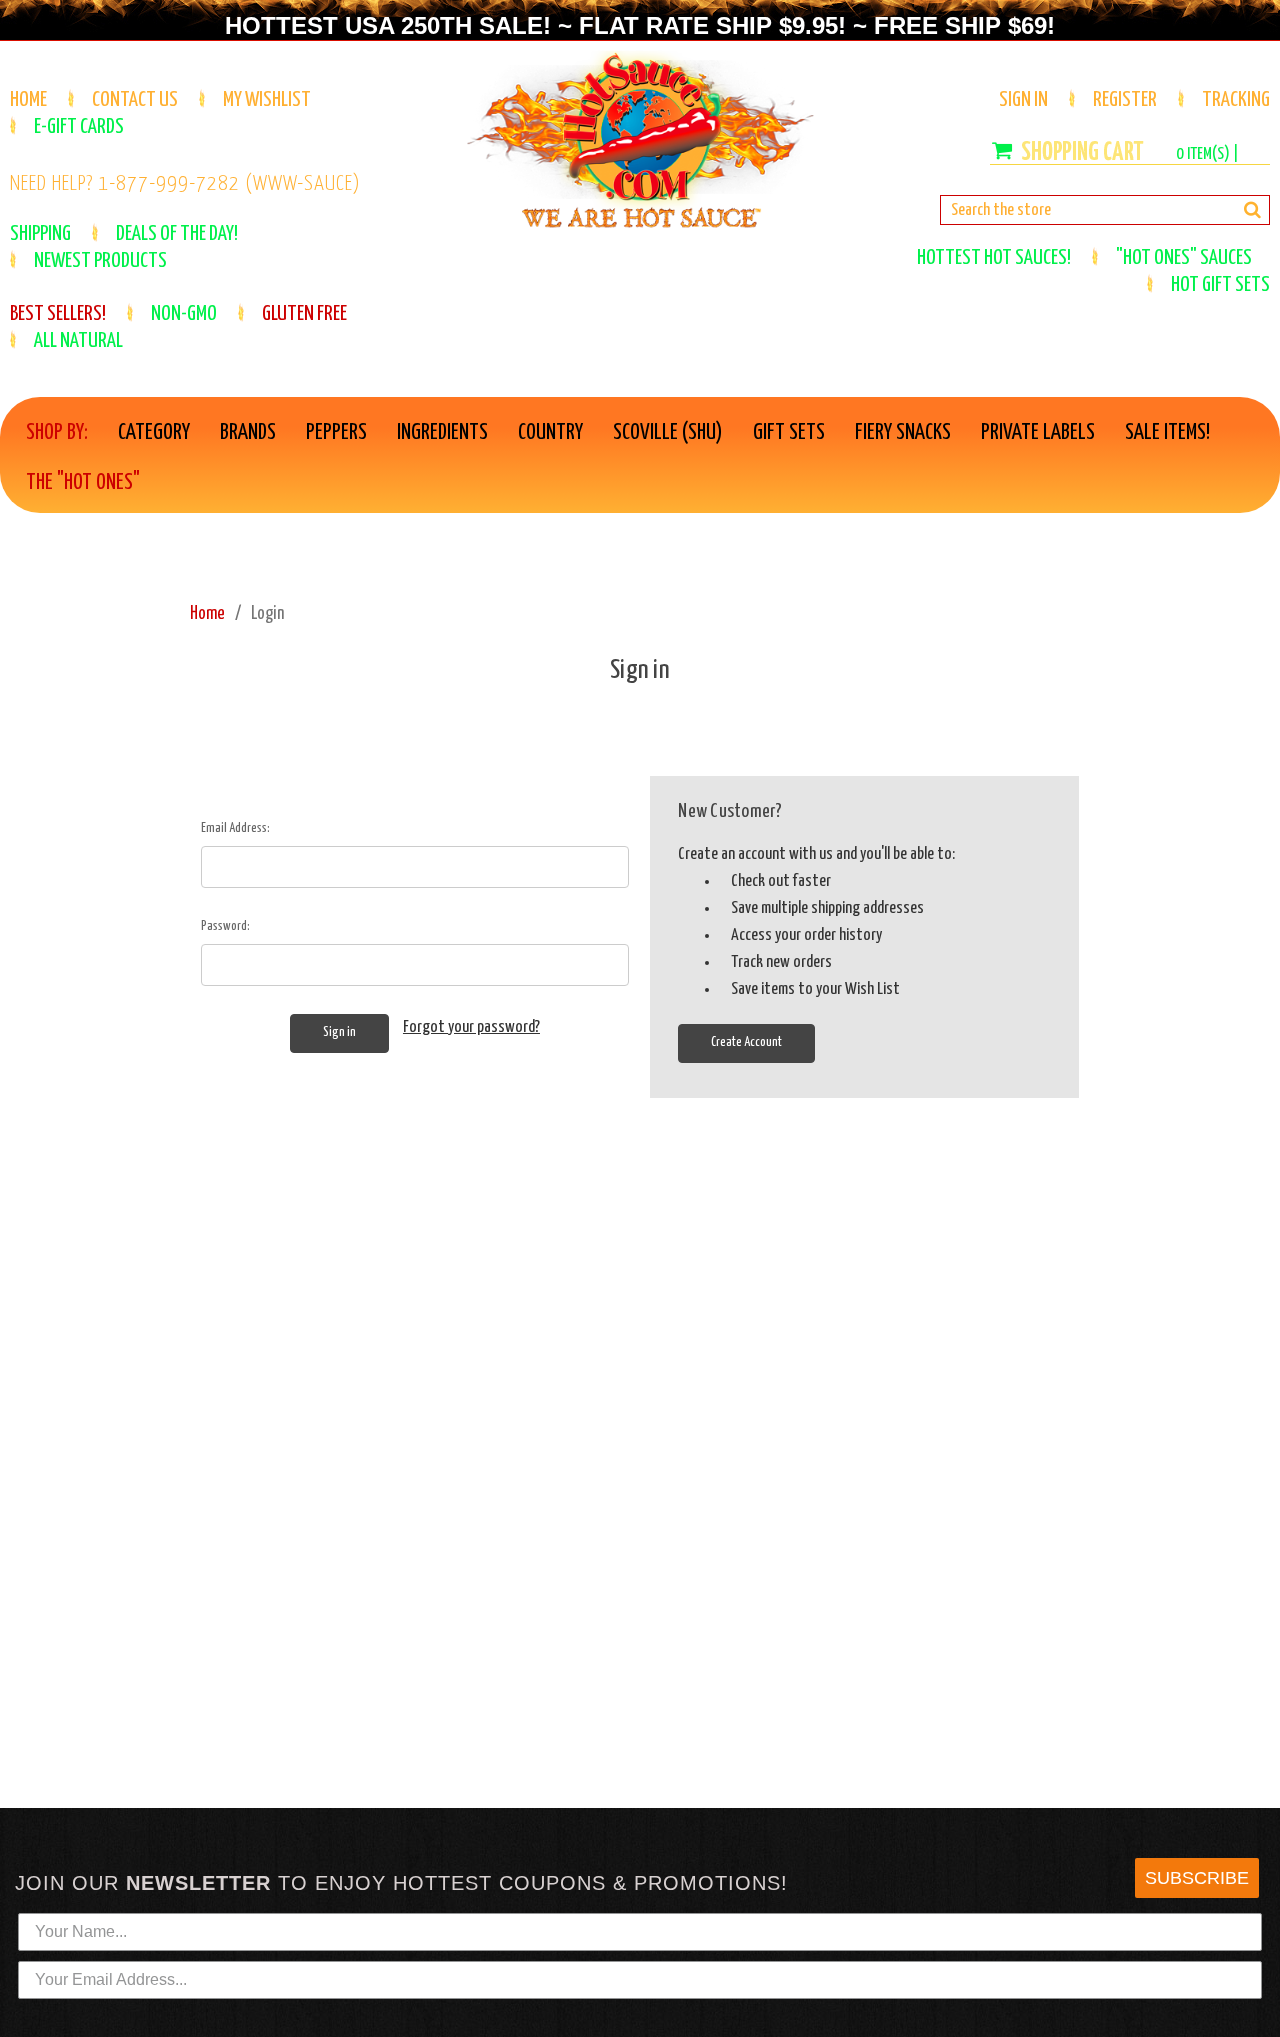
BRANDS (248, 433)
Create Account (746, 1042)
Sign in (1023, 100)
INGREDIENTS (442, 433)
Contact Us (135, 100)
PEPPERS (336, 433)
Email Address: (235, 828)
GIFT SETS (789, 433)
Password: (225, 926)
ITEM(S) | (1207, 154)
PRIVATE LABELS (1038, 433)
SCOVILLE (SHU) (668, 433)
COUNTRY (550, 433)
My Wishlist (267, 100)
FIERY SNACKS (903, 433)
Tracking (1236, 100)
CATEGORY (154, 433)
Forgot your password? (471, 1027)
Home (28, 100)
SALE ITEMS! (1167, 433)
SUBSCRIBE (1197, 1878)
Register (1125, 100)
